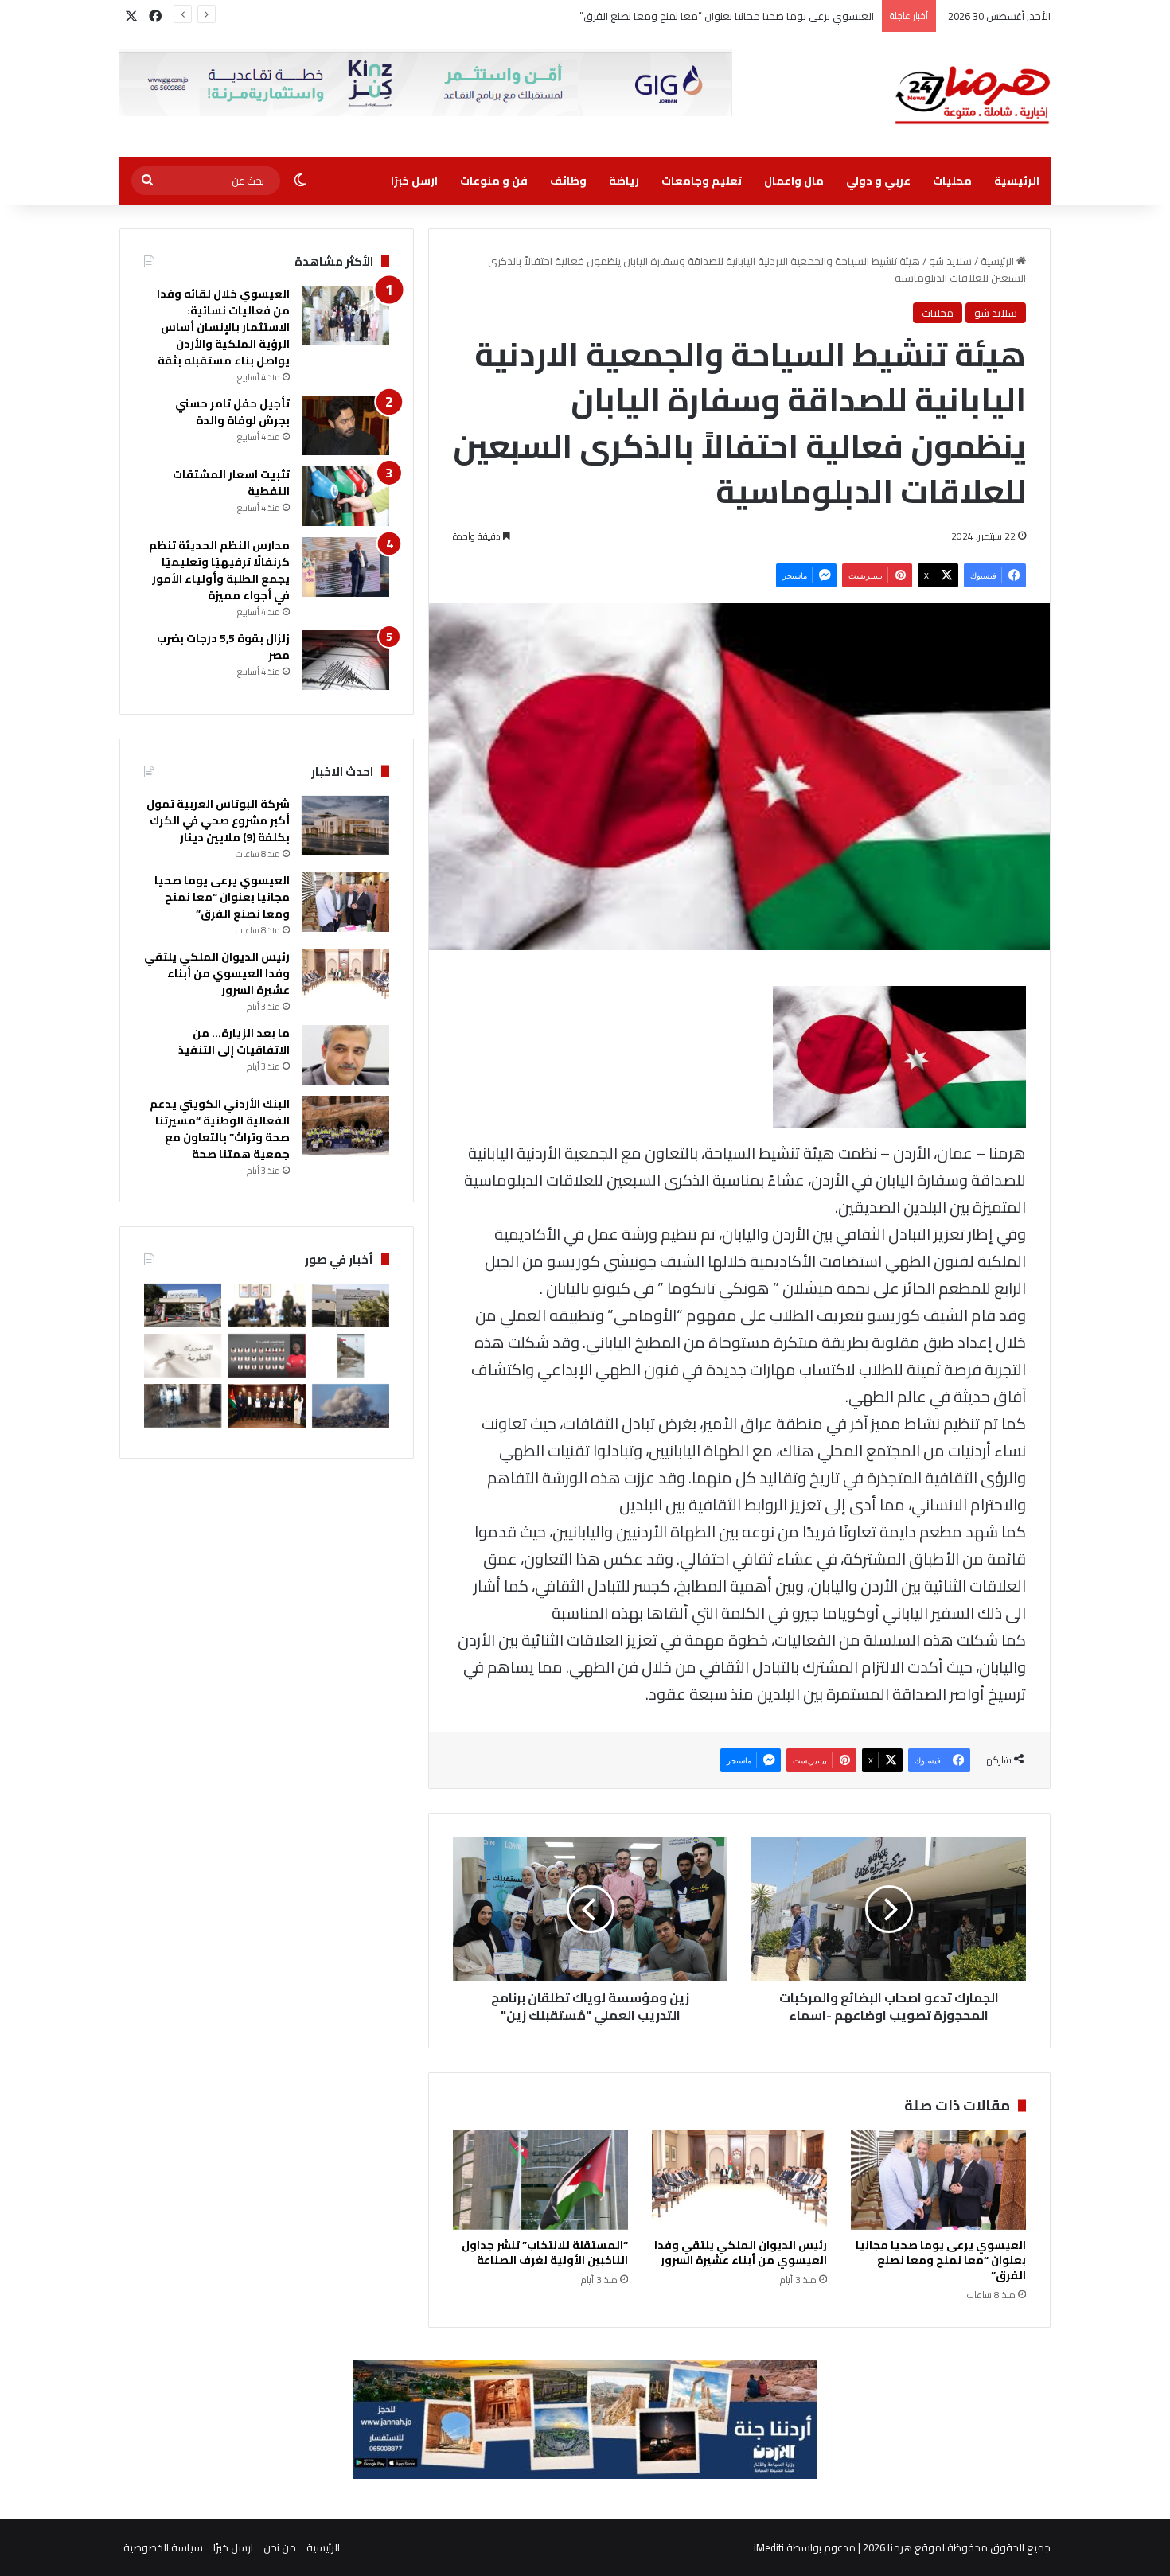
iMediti (769, 2547)
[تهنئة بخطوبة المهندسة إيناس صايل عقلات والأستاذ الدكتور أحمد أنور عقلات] (183, 1356)
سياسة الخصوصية (163, 2547)
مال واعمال (794, 181)
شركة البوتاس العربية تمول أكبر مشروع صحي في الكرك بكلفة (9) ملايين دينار (218, 820)
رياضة (624, 181)
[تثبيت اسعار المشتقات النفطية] (345, 496)
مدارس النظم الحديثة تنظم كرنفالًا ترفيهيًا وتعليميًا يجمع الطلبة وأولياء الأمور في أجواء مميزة (219, 570)
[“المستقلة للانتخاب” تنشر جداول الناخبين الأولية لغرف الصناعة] (540, 2180)
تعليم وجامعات (702, 181)
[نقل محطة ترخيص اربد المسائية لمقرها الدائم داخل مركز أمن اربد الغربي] (351, 1306)
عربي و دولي (878, 181)
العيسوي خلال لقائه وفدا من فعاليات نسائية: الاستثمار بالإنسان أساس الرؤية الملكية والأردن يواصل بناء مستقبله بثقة (223, 327)
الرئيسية (1017, 181)
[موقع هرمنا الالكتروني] (973, 95)
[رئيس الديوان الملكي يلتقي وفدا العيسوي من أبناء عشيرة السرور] (739, 2180)
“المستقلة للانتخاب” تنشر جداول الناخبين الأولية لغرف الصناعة (545, 2253)
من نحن (280, 2547)
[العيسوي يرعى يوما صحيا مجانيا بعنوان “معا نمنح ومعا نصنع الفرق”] (938, 2180)
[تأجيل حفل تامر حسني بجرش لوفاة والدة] (345, 425)
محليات (952, 181)
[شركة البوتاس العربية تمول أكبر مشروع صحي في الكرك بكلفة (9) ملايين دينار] (345, 826)
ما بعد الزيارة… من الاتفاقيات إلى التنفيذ (234, 1041)
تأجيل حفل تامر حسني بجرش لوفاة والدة (232, 412)
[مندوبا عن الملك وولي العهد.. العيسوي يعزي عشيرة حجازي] (266, 1306)
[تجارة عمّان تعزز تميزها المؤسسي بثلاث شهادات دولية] (266, 1406)
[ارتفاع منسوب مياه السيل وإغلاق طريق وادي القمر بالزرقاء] (351, 1356)
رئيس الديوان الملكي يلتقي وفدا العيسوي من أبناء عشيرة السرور (741, 2253)
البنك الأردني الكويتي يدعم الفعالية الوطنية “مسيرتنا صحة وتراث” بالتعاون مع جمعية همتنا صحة (220, 1129)
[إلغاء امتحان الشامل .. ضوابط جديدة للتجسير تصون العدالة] (183, 1306)
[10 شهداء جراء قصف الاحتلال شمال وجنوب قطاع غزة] (351, 1406)
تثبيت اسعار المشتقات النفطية (231, 483)
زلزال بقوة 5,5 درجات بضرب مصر (223, 647)
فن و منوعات (494, 181)
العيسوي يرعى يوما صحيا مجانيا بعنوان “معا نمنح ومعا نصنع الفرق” (941, 2260)
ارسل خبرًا (414, 181)
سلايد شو (950, 261)
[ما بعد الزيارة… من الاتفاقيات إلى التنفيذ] (345, 1055)
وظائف (568, 181)
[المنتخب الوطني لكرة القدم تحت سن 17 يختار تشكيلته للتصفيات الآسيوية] (266, 1356)
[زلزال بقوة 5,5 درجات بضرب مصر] (345, 660)
